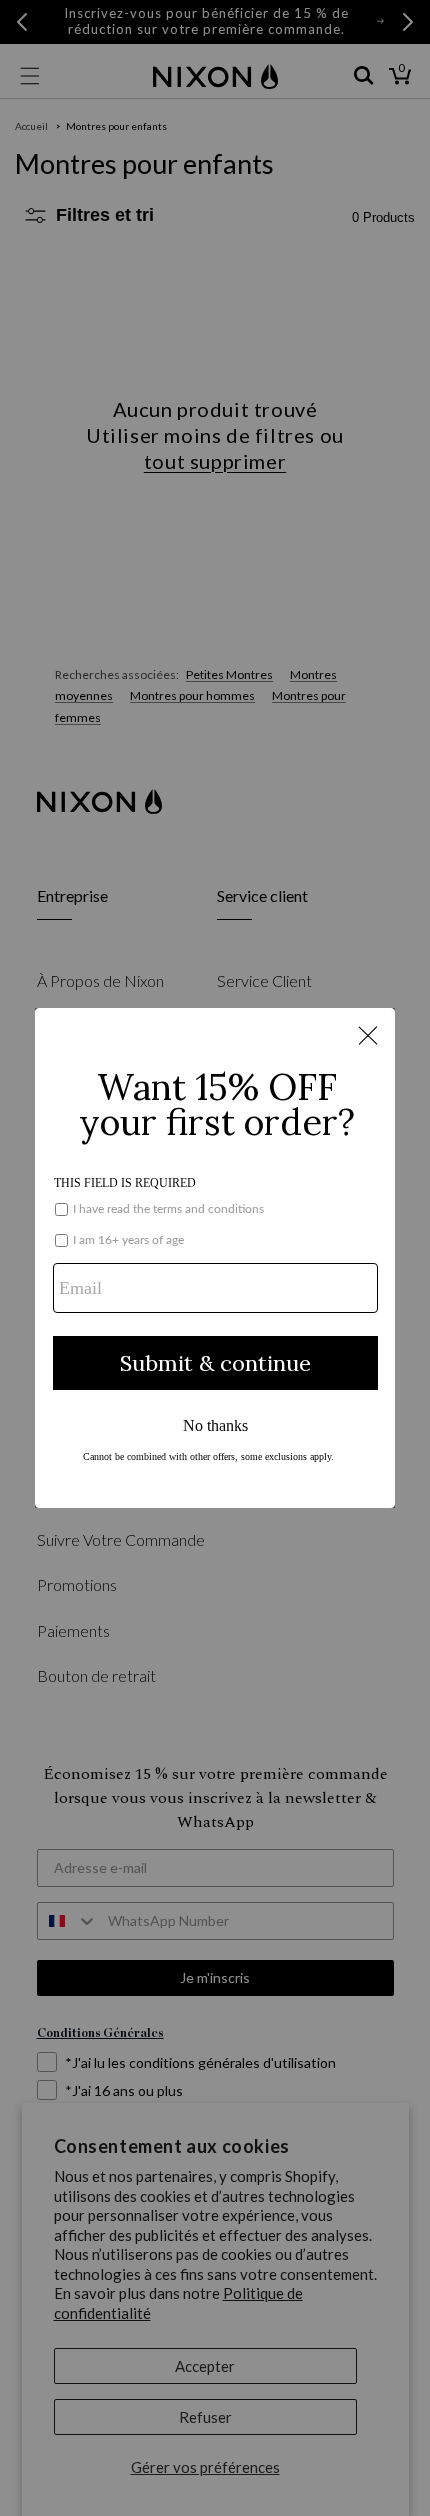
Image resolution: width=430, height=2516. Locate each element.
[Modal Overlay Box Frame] (215, 1258)
